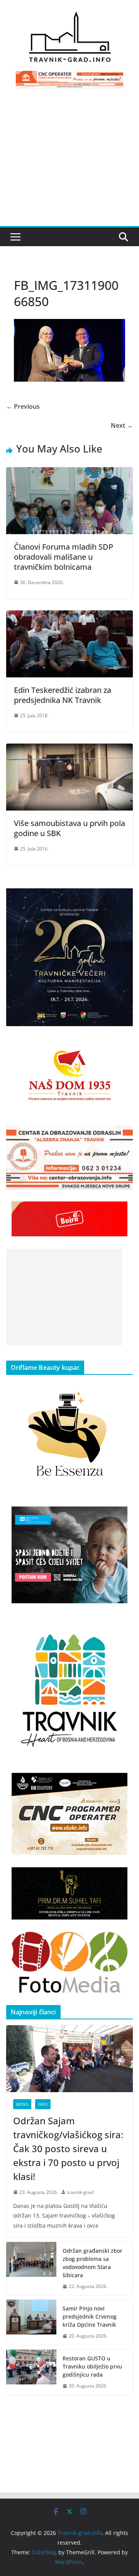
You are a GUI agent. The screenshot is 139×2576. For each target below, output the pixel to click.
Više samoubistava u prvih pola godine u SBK (69, 828)
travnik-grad (80, 2192)
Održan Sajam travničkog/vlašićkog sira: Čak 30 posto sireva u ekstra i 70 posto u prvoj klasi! (68, 2148)
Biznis (22, 2104)
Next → (122, 425)
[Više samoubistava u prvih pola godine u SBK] (69, 749)
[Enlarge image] (123, 898)
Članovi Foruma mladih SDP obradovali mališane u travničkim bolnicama (64, 557)
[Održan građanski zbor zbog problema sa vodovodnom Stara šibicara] (31, 2269)
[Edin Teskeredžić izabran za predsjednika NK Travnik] (69, 616)
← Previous (23, 406)
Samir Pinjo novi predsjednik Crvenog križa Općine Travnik (90, 2316)
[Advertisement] (69, 162)
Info (43, 2104)
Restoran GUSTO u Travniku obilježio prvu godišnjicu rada (92, 2366)
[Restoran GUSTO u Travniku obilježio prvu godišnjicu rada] (31, 2372)
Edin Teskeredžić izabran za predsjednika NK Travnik (63, 695)
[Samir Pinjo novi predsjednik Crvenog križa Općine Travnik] (31, 2322)
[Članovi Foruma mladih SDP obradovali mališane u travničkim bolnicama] (69, 473)
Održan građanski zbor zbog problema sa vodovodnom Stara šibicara (92, 2263)
